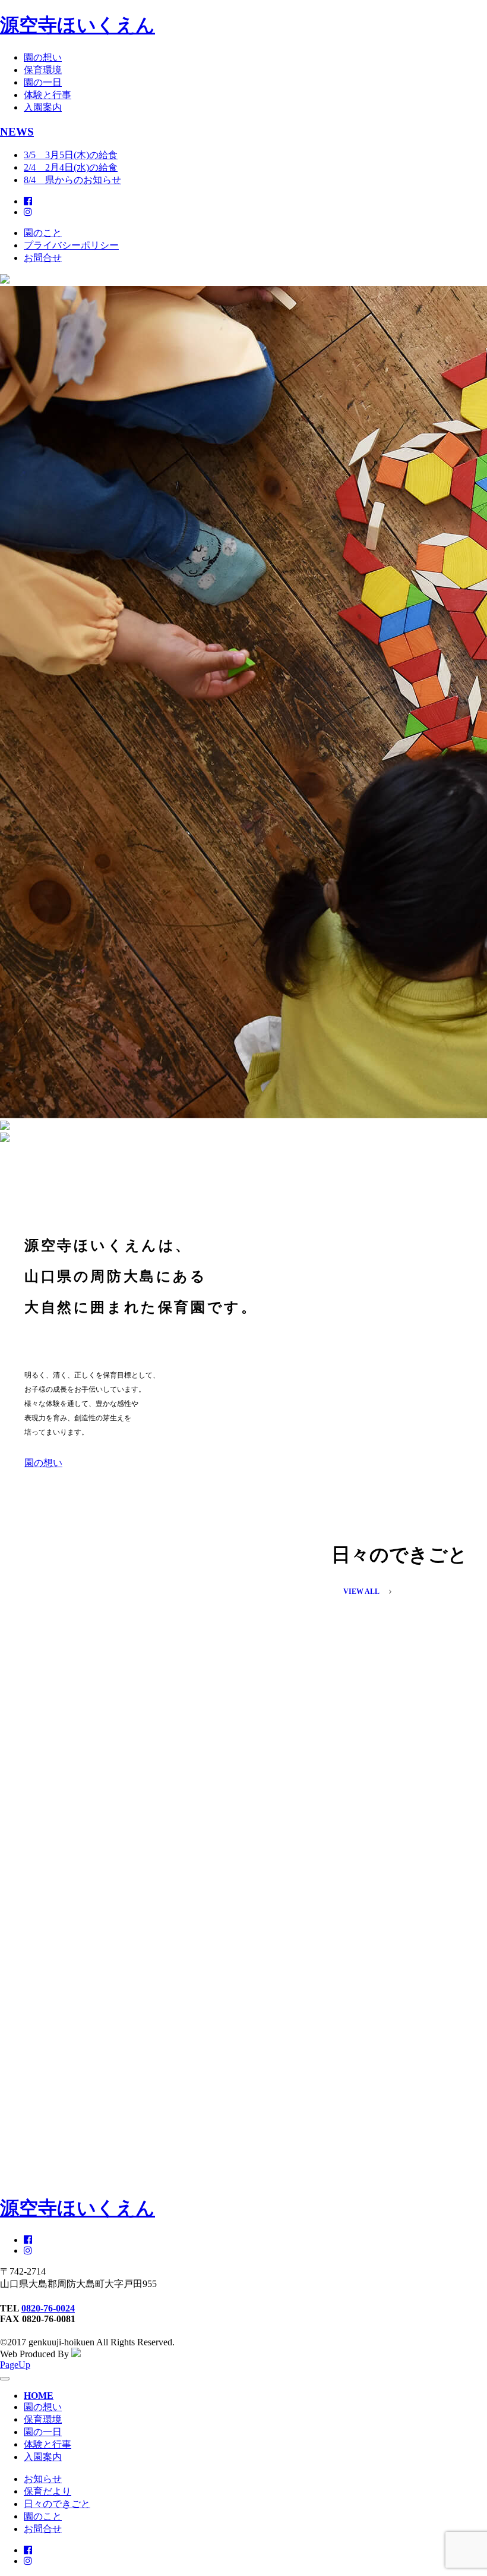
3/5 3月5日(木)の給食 (71, 155)
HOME (39, 2396)
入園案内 (43, 107)
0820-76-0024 (48, 2308)
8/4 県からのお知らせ (72, 180)
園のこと (43, 233)
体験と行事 (48, 95)
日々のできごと (57, 2504)
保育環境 (43, 70)
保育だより (48, 2491)
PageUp (15, 2365)
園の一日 (43, 82)
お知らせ (43, 2479)
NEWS (17, 132)
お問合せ (43, 258)
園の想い (43, 57)
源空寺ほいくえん (78, 25)
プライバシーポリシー (71, 245)
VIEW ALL (361, 1591)
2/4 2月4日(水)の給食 (71, 167)
